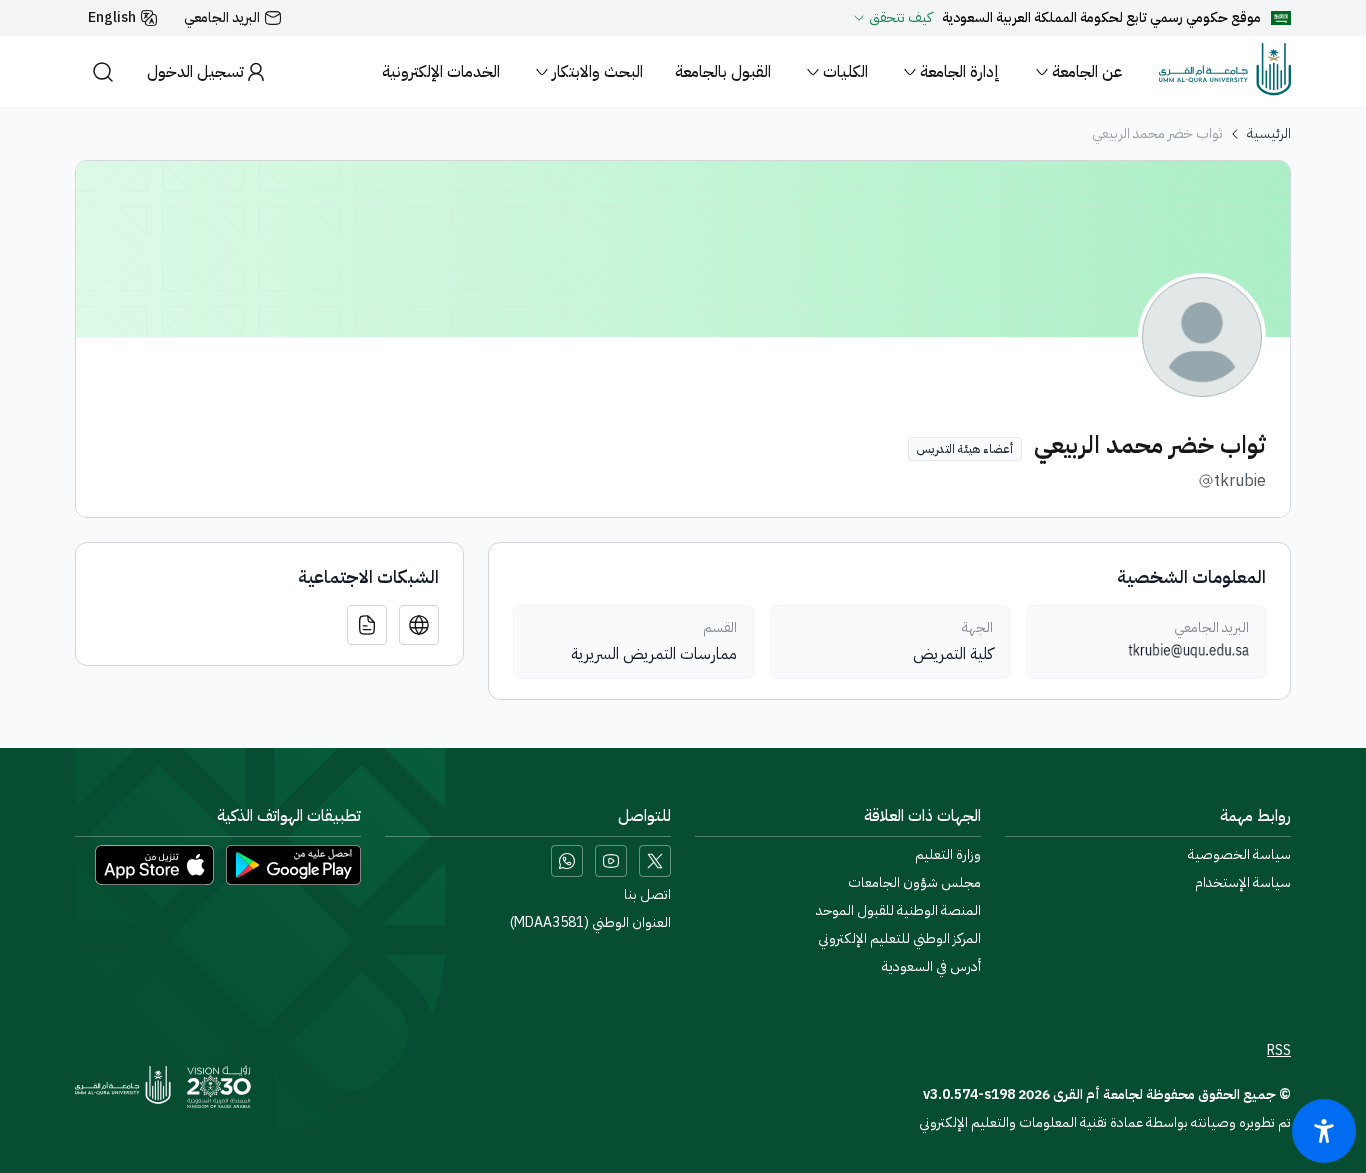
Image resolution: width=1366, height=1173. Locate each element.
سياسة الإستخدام (1243, 883)
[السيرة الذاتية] (367, 625)
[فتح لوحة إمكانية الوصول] (1324, 1131)
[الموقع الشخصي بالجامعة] (419, 625)
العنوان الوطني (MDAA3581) (590, 923)
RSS (1279, 1051)
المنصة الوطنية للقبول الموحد (898, 911)
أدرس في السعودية (931, 967)
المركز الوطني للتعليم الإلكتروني (899, 939)
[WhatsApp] (567, 861)
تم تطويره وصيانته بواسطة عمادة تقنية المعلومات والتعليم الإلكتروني (1105, 1122)
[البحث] (103, 71)
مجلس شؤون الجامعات (914, 883)
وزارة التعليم (948, 855)
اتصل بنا (647, 895)
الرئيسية (1269, 134)
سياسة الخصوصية (1239, 855)
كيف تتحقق (900, 18)
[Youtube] (611, 861)
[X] (655, 861)
